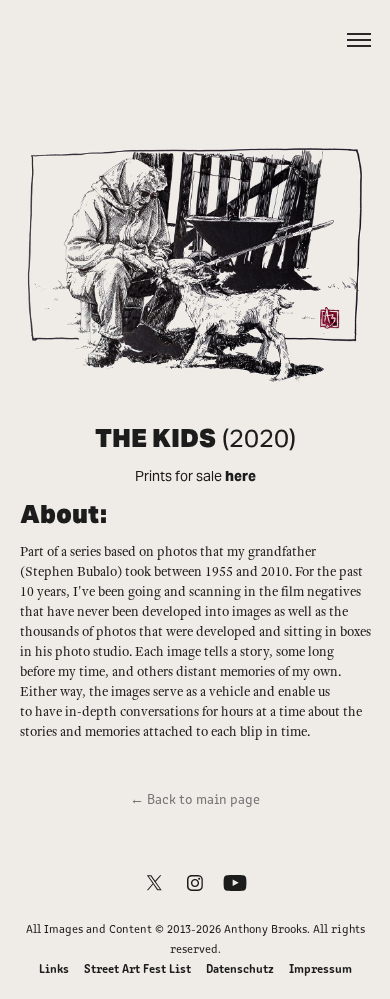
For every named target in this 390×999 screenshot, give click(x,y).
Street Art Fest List (137, 967)
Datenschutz (240, 967)
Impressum (320, 967)
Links (54, 967)
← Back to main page (195, 798)
